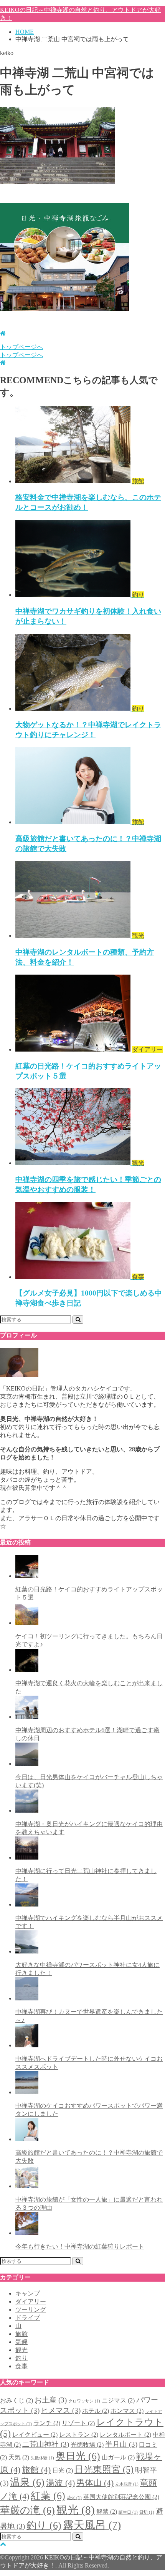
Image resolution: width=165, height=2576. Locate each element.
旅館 (21, 2334)
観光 (21, 2350)
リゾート (78, 2423)
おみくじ (16, 2400)
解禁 (107, 2512)
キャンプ (28, 2293)
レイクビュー (35, 2435)
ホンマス (127, 2411)
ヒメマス (61, 2410)
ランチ (47, 2423)
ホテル (96, 2411)
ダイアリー (31, 2301)
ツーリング (31, 2310)
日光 (63, 2470)
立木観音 (127, 2484)
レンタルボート (125, 2435)
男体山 (95, 2483)
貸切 (147, 2512)
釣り (21, 2358)
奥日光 (78, 2456)
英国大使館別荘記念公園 (121, 2497)
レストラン (79, 2435)
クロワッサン (84, 2401)
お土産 (51, 2400)
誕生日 (128, 2512)
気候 (21, 2342)
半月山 (121, 2444)
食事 (21, 2366)
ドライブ (28, 2318)
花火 (74, 2498)
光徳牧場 (87, 2445)
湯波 (60, 2483)
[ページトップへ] (3, 2544)
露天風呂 (92, 2525)
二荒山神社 (46, 2444)
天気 (19, 2457)
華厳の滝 (27, 2510)
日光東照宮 (104, 2469)
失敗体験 (42, 2458)
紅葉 (48, 2496)
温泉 (27, 2482)
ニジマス (118, 2400)
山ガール (118, 2457)
